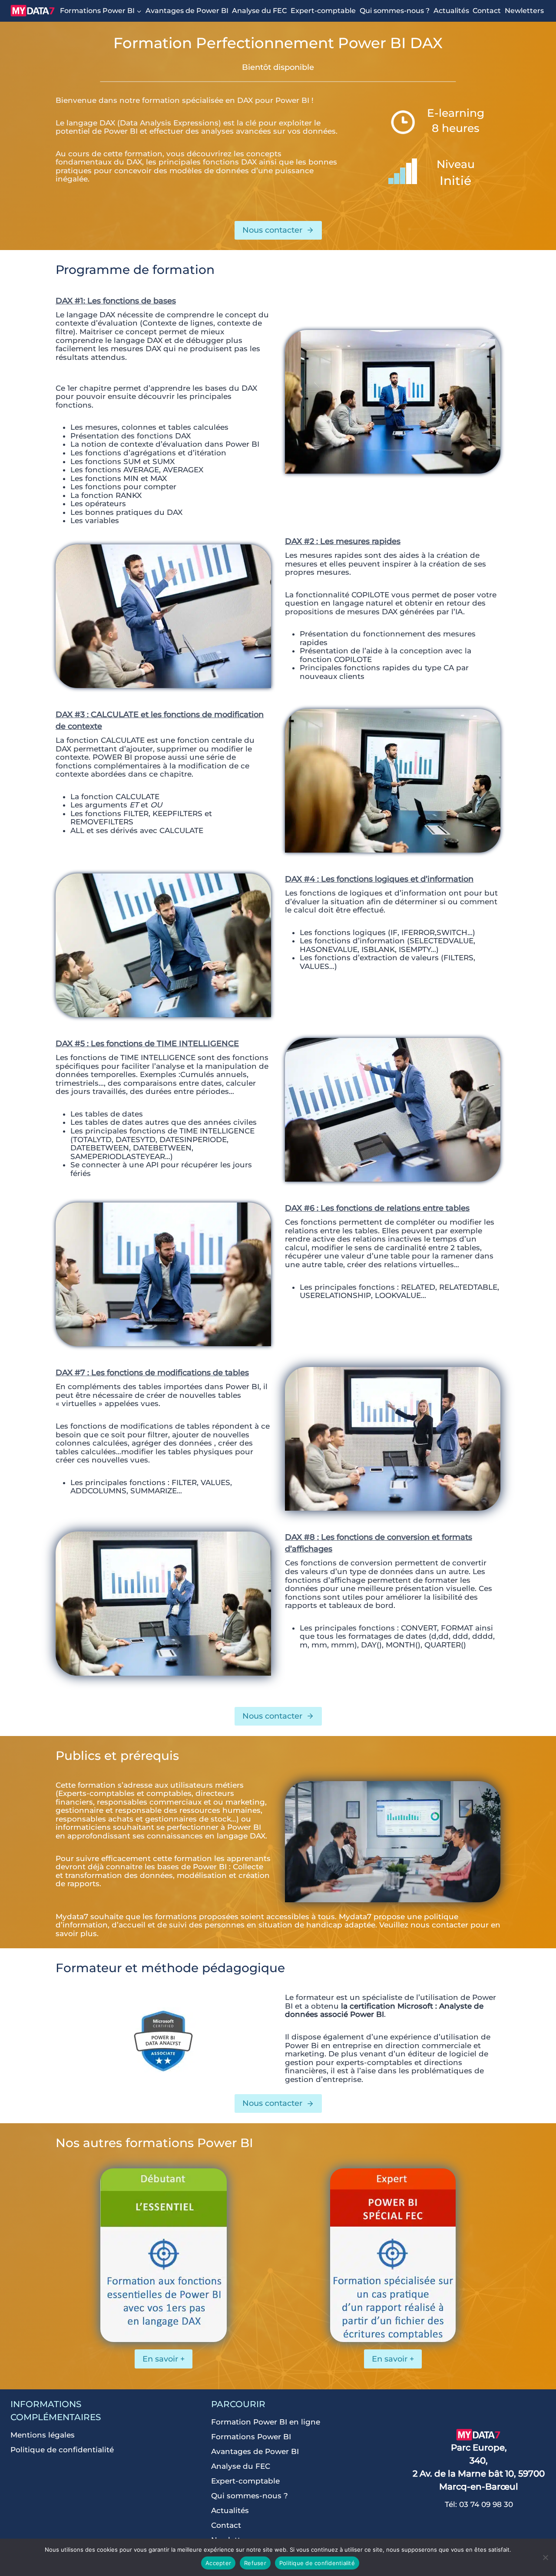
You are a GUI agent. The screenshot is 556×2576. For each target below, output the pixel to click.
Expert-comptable (323, 11)
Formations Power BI (251, 2437)
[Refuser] (545, 2557)
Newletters (524, 11)
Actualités (451, 11)
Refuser (255, 2563)
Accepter (218, 2563)
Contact (487, 11)
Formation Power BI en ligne (266, 2422)
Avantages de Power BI (187, 11)
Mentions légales (43, 2435)
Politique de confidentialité (62, 2450)
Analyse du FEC (259, 11)
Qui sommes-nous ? (395, 11)
